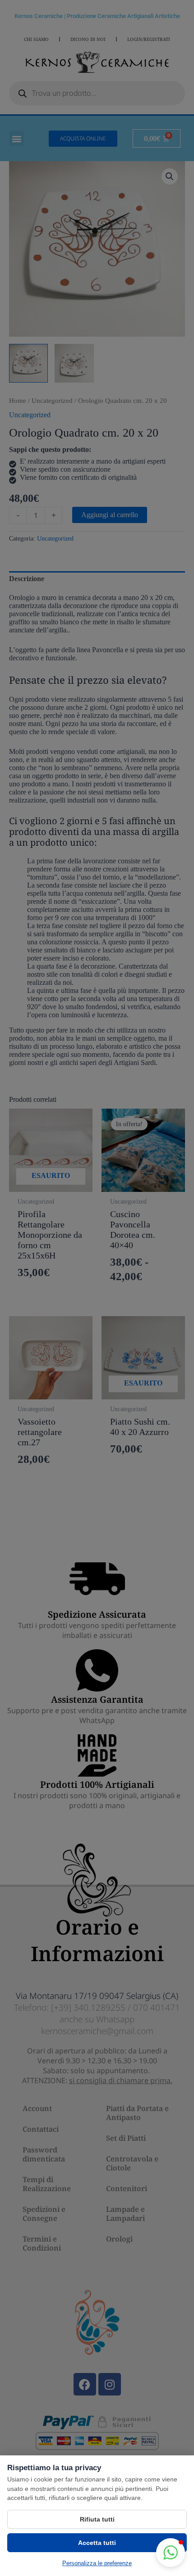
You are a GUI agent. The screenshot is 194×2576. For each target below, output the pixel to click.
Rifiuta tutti (97, 2519)
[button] (171, 2553)
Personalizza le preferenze (97, 2563)
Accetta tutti (97, 2543)
